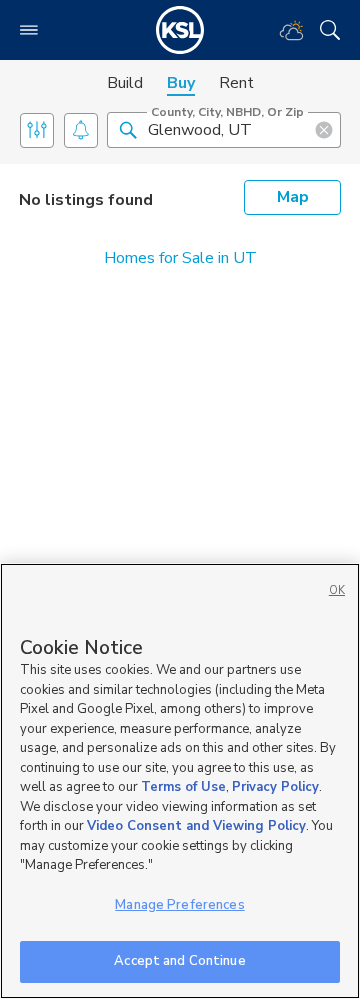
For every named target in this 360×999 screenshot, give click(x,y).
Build (125, 83)
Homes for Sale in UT (180, 258)
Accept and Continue (179, 961)
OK (337, 590)
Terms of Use (183, 787)
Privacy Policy (275, 787)
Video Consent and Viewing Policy (196, 826)
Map (293, 197)
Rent (236, 83)
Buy (181, 83)
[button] (128, 129)
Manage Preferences (179, 905)
